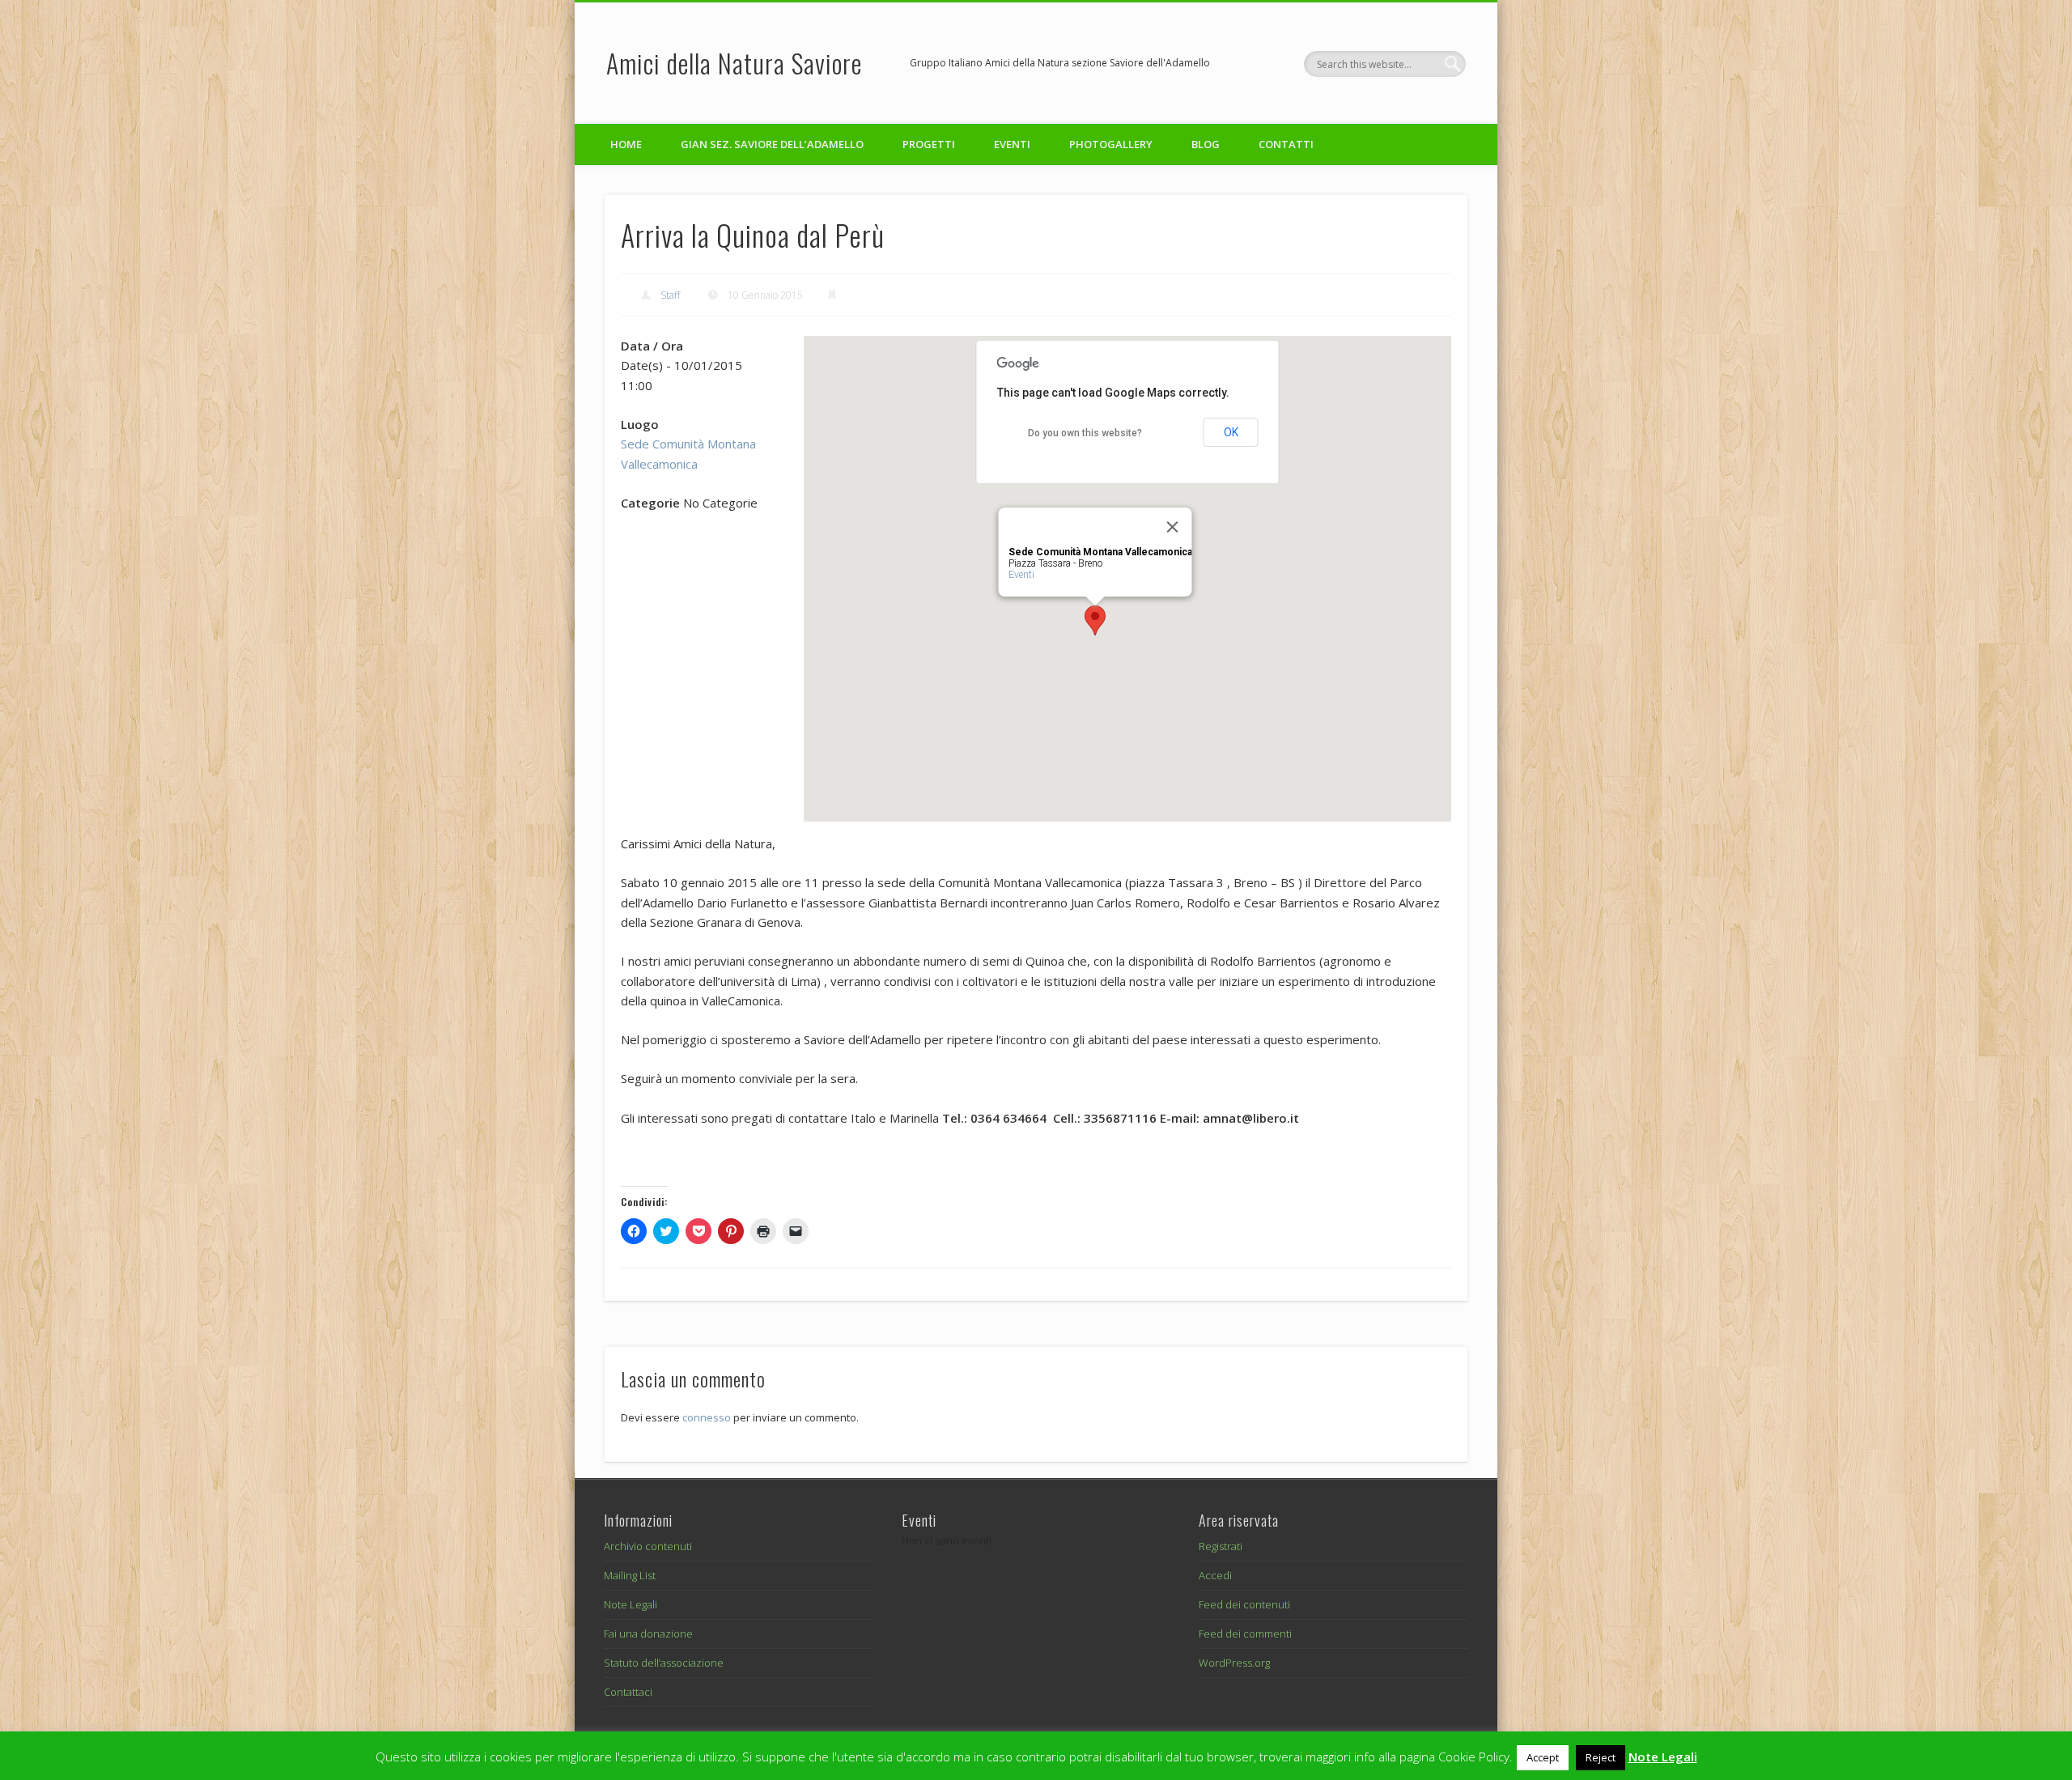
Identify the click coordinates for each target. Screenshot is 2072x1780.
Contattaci (628, 1692)
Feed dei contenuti (1244, 1604)
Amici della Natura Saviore (734, 63)
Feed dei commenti (1245, 1633)
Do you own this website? (1085, 433)
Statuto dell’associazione (664, 1663)
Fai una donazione (648, 1633)
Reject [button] (1601, 1757)
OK (1231, 432)
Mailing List (630, 1575)
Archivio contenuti (648, 1546)
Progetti (929, 144)
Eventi (1012, 144)
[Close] (1173, 527)
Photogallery (1111, 144)
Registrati (1221, 1546)
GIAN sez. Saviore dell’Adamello (772, 144)
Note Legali (631, 1604)
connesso (707, 1417)
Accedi (1215, 1575)
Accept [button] (1543, 1757)
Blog (1206, 144)
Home (626, 144)
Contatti (1286, 144)
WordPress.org (1234, 1663)
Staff (670, 295)
